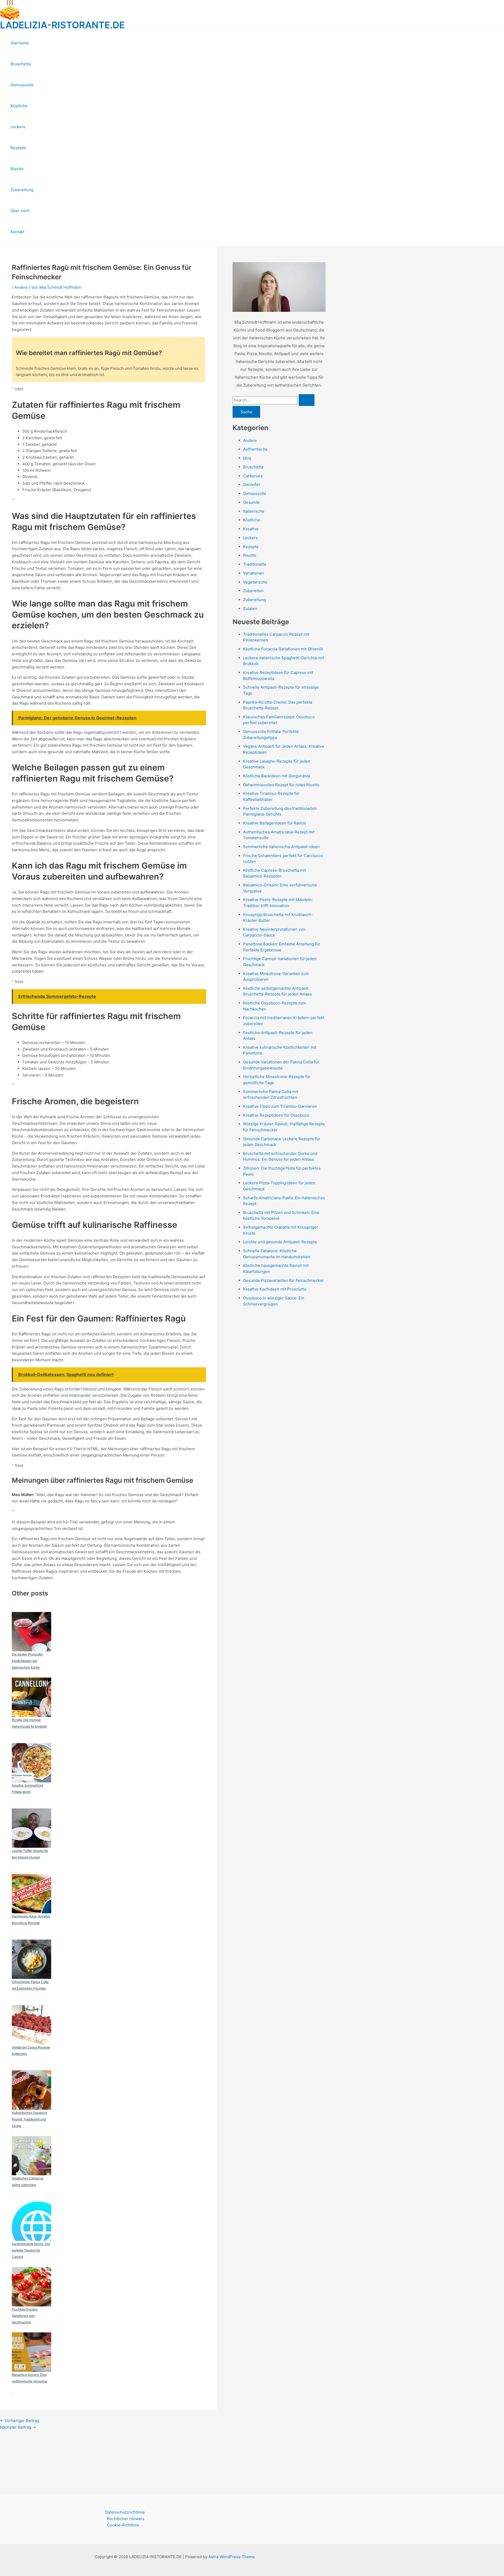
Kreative (251, 529)
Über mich (20, 211)
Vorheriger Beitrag (20, 2421)
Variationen (254, 573)
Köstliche (19, 106)
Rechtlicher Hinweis (126, 2519)
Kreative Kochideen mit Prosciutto (275, 1289)
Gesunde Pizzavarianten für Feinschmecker (283, 1280)
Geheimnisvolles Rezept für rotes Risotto (281, 785)
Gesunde (251, 502)
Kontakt (17, 232)
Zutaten (250, 609)
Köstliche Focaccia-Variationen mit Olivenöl (283, 649)
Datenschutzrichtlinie (125, 2512)
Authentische (255, 449)
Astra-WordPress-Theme (232, 2557)
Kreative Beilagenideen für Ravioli (275, 823)
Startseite (20, 43)
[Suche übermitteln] (307, 400)
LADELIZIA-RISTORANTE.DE (62, 25)
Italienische (254, 511)
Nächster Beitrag (18, 2427)
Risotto (17, 169)
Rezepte (18, 148)
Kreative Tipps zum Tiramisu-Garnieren (280, 1106)
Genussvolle (22, 85)
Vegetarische (255, 582)
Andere (21, 287)
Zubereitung (22, 190)
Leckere (18, 127)
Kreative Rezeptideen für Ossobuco (276, 1115)
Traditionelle (255, 564)
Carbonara (253, 476)
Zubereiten (253, 591)
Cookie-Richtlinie (123, 2525)
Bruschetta (21, 64)
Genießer (252, 484)
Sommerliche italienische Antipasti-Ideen (281, 847)
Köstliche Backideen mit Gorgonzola (277, 776)
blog (247, 458)
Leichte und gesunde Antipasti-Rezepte (280, 1242)
